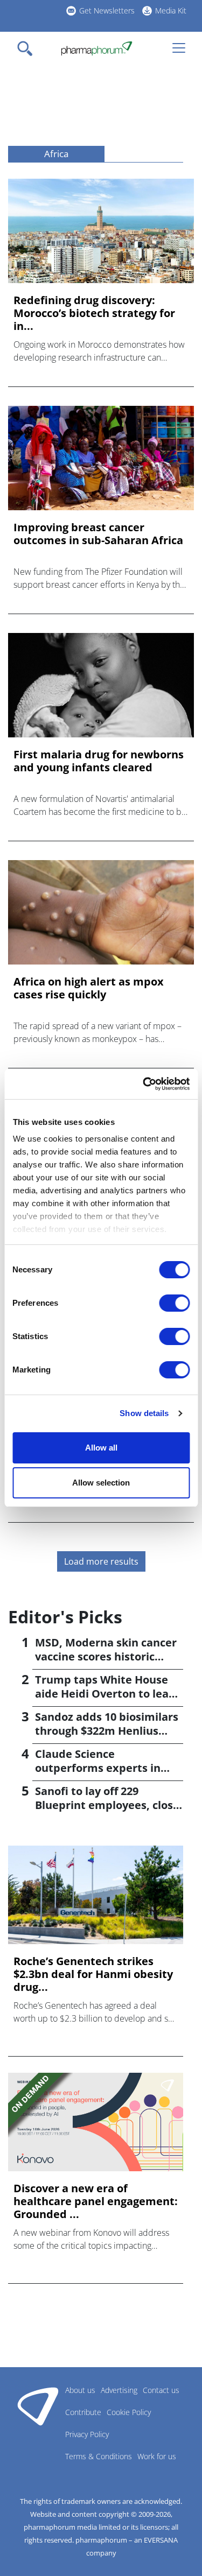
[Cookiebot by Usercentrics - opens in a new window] (144, 1084)
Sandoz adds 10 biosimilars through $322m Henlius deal (107, 1731)
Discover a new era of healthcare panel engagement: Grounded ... (96, 2201)
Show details (144, 1413)
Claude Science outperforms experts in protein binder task (98, 1768)
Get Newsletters (107, 10)
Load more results (101, 1561)
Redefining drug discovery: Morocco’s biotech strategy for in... (94, 313)
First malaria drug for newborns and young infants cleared (99, 761)
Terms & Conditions (99, 2456)
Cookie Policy (129, 2412)
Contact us (161, 2390)
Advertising (119, 2390)
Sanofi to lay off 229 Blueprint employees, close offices (107, 1805)
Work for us (157, 2456)
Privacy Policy (87, 2434)
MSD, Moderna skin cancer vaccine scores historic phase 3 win (106, 1656)
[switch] (174, 1303)
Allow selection (101, 1483)
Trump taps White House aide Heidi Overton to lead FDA (105, 1694)
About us (80, 2390)
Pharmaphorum (38, 2406)
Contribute (83, 2412)
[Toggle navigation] (28, 48)
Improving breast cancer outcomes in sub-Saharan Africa (98, 534)
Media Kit (171, 10)
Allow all (101, 1448)
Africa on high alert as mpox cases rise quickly (89, 988)
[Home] (97, 48)
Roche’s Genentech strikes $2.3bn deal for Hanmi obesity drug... (93, 1974)
